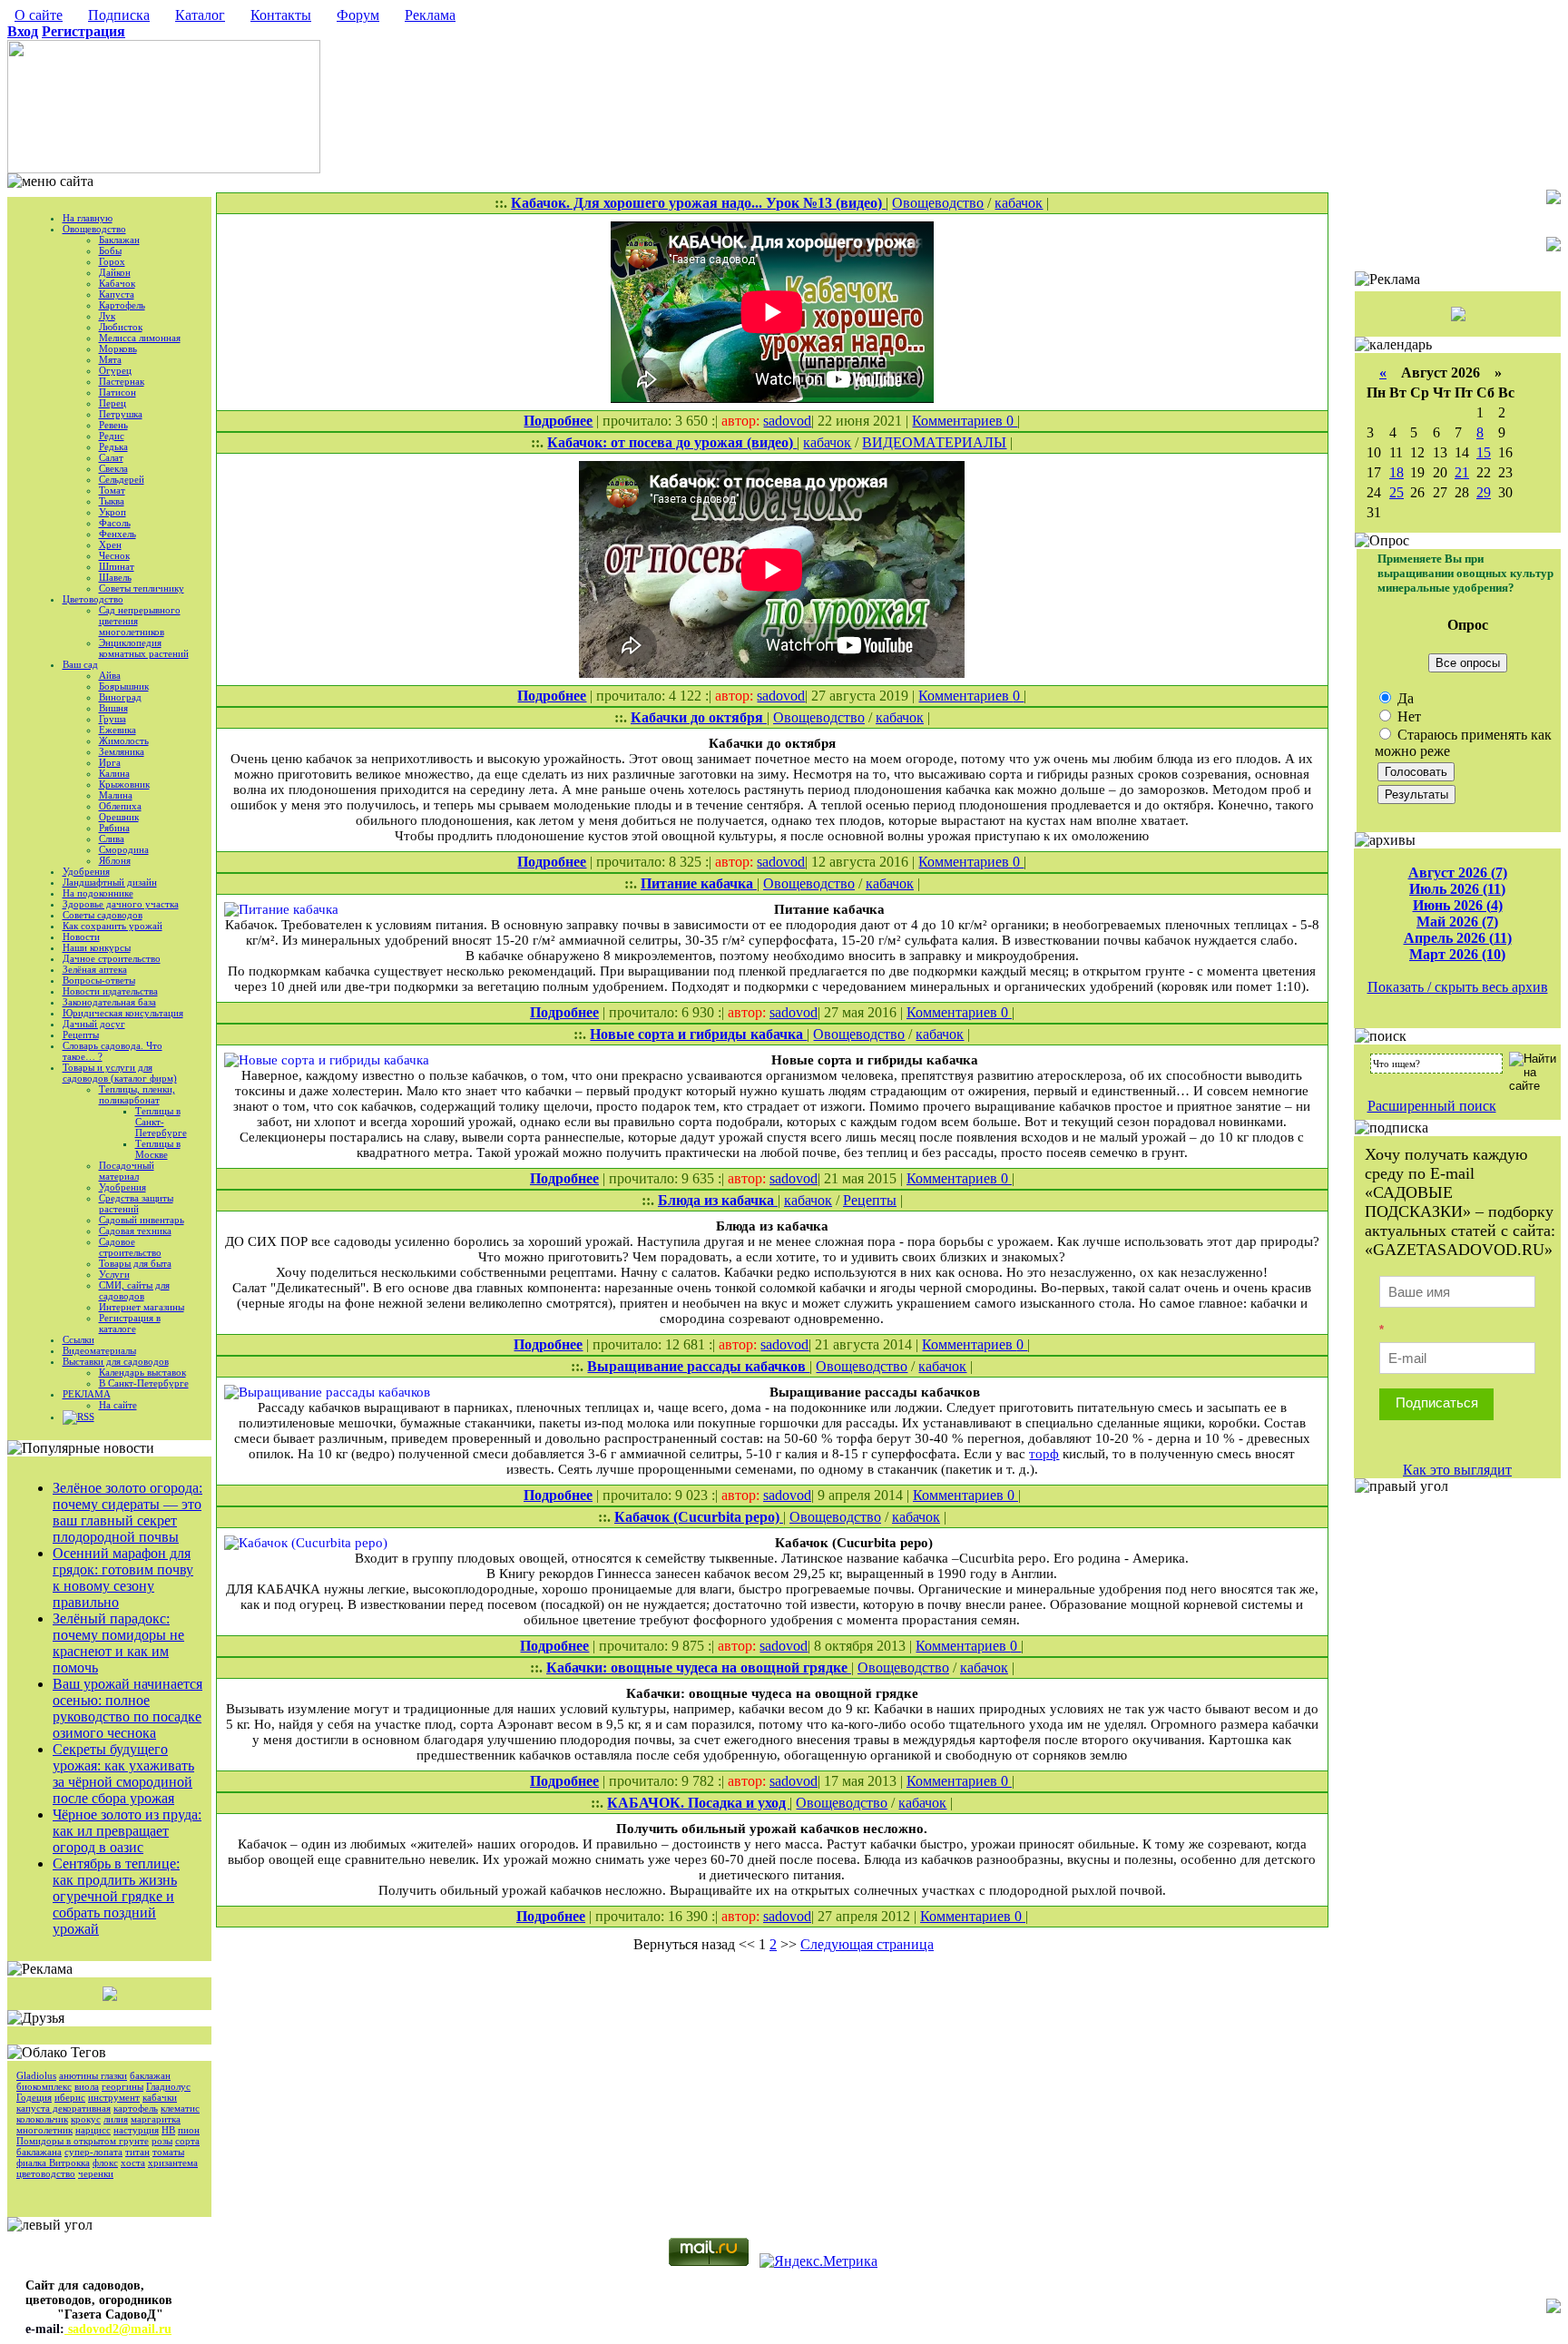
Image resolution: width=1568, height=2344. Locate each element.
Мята (110, 359)
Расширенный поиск (1432, 1106)
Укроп (113, 512)
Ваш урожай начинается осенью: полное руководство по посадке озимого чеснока (127, 1708)
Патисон (118, 392)
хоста (133, 2163)
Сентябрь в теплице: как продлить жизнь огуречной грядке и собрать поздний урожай (116, 1896)
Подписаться (1437, 1402)
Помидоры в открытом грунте (83, 2141)
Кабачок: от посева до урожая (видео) (672, 442)
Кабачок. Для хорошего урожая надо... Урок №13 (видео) (698, 203)
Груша (113, 719)
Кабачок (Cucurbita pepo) (699, 1517)
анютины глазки (93, 2075)
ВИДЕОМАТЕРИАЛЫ (934, 442)
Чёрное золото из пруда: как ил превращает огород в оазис (127, 1831)
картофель (136, 2108)
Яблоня (115, 860)
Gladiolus (36, 2075)
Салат (111, 457)
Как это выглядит (1457, 1470)
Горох (112, 261)
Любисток (121, 327)
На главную (88, 218)
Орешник (119, 817)
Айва (110, 675)
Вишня (113, 708)
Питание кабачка (699, 883)
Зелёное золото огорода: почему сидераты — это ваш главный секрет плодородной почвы (127, 1512)
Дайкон (115, 272)
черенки (96, 2173)
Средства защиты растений (136, 1203)
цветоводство (46, 2173)
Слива (112, 839)
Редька (113, 446)
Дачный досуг (94, 1024)
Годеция (34, 2097)
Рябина (114, 828)
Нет (1407, 716)
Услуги (114, 1274)
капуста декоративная (64, 2108)
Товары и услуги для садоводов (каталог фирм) (120, 1073)
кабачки (160, 2097)
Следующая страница (867, 1944)
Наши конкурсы (97, 947)
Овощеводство (94, 229)
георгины (122, 2086)
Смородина (124, 849)
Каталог (200, 15)
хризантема (173, 2163)
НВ (168, 2130)
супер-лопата (93, 2152)
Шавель (115, 577)
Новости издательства (110, 991)
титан (137, 2152)
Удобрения (86, 871)
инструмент (114, 2097)
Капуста (117, 294)
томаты (168, 2152)
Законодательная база (109, 1002)
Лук (107, 316)
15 (1484, 452)
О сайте (39, 15)
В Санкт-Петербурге (144, 1383)
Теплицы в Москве (158, 1149)
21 (1462, 472)
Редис (112, 436)
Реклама (430, 15)
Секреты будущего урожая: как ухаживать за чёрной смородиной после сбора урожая (123, 1774)
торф (1044, 1454)
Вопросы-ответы (99, 980)
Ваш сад (80, 664)
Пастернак (122, 381)
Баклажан (119, 240)
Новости (81, 937)
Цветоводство (93, 599)
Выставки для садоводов (116, 1361)
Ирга (110, 762)
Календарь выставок (142, 1372)
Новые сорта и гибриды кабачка (698, 1034)
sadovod (787, 421)
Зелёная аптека (95, 969)
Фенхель (118, 534)
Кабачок (117, 283)
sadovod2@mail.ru (118, 2329)
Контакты (281, 15)
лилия (116, 2119)
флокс (105, 2163)
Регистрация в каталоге (130, 1323)
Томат (112, 490)
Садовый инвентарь (142, 1220)
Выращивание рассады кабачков (698, 1366)
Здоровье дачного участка (121, 904)
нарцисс (93, 2130)
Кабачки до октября (699, 717)
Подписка (119, 15)
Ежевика (118, 730)
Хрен (110, 544)
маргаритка (156, 2119)
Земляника (122, 751)
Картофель (122, 305)
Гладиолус (168, 2086)
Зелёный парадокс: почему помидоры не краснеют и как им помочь (118, 1643)
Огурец (115, 370)
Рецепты (81, 1035)
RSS (86, 1417)
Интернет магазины (142, 1307)
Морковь (118, 348)
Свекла (113, 468)
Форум (358, 15)
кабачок (1019, 203)
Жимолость (124, 740)
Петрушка (121, 414)
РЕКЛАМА (87, 1394)
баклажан (150, 2075)
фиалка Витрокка (53, 2163)
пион (189, 2130)
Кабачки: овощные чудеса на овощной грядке (699, 1667)
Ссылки (78, 1339)
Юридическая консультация (123, 1013)
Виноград (120, 697)
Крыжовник (124, 784)
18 (1396, 472)
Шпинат (117, 566)
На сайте (118, 1405)
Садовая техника (135, 1231)
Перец (113, 403)
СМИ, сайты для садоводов (134, 1290)
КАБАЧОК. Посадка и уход (698, 1803)
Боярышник (124, 686)
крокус (86, 2119)
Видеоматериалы (99, 1350)
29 (1484, 492)
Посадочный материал (127, 1171)
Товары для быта (135, 1263)
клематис (180, 2108)
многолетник (44, 2130)
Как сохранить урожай (113, 926)
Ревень (113, 425)
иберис (70, 2097)
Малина (116, 795)
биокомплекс (44, 2086)
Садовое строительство (130, 1247)
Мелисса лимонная (140, 338)
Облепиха (120, 806)
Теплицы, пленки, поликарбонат (137, 1094)
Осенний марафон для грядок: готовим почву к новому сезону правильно (123, 1578)
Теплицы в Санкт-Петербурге (161, 1122)
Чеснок (114, 555)
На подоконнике (98, 893)
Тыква (112, 501)
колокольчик (42, 2119)
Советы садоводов (103, 915)
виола (87, 2086)
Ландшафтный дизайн (110, 882)
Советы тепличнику (142, 588)
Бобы (110, 250)
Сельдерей (122, 479)
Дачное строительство (112, 958)
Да (1404, 698)
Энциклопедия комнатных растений (144, 648)
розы (162, 2141)
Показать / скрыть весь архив (1458, 987)
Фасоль (115, 523)
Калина (114, 773)
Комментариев (959, 421)
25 (1396, 492)
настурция (136, 2130)
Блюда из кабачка (718, 1200)
